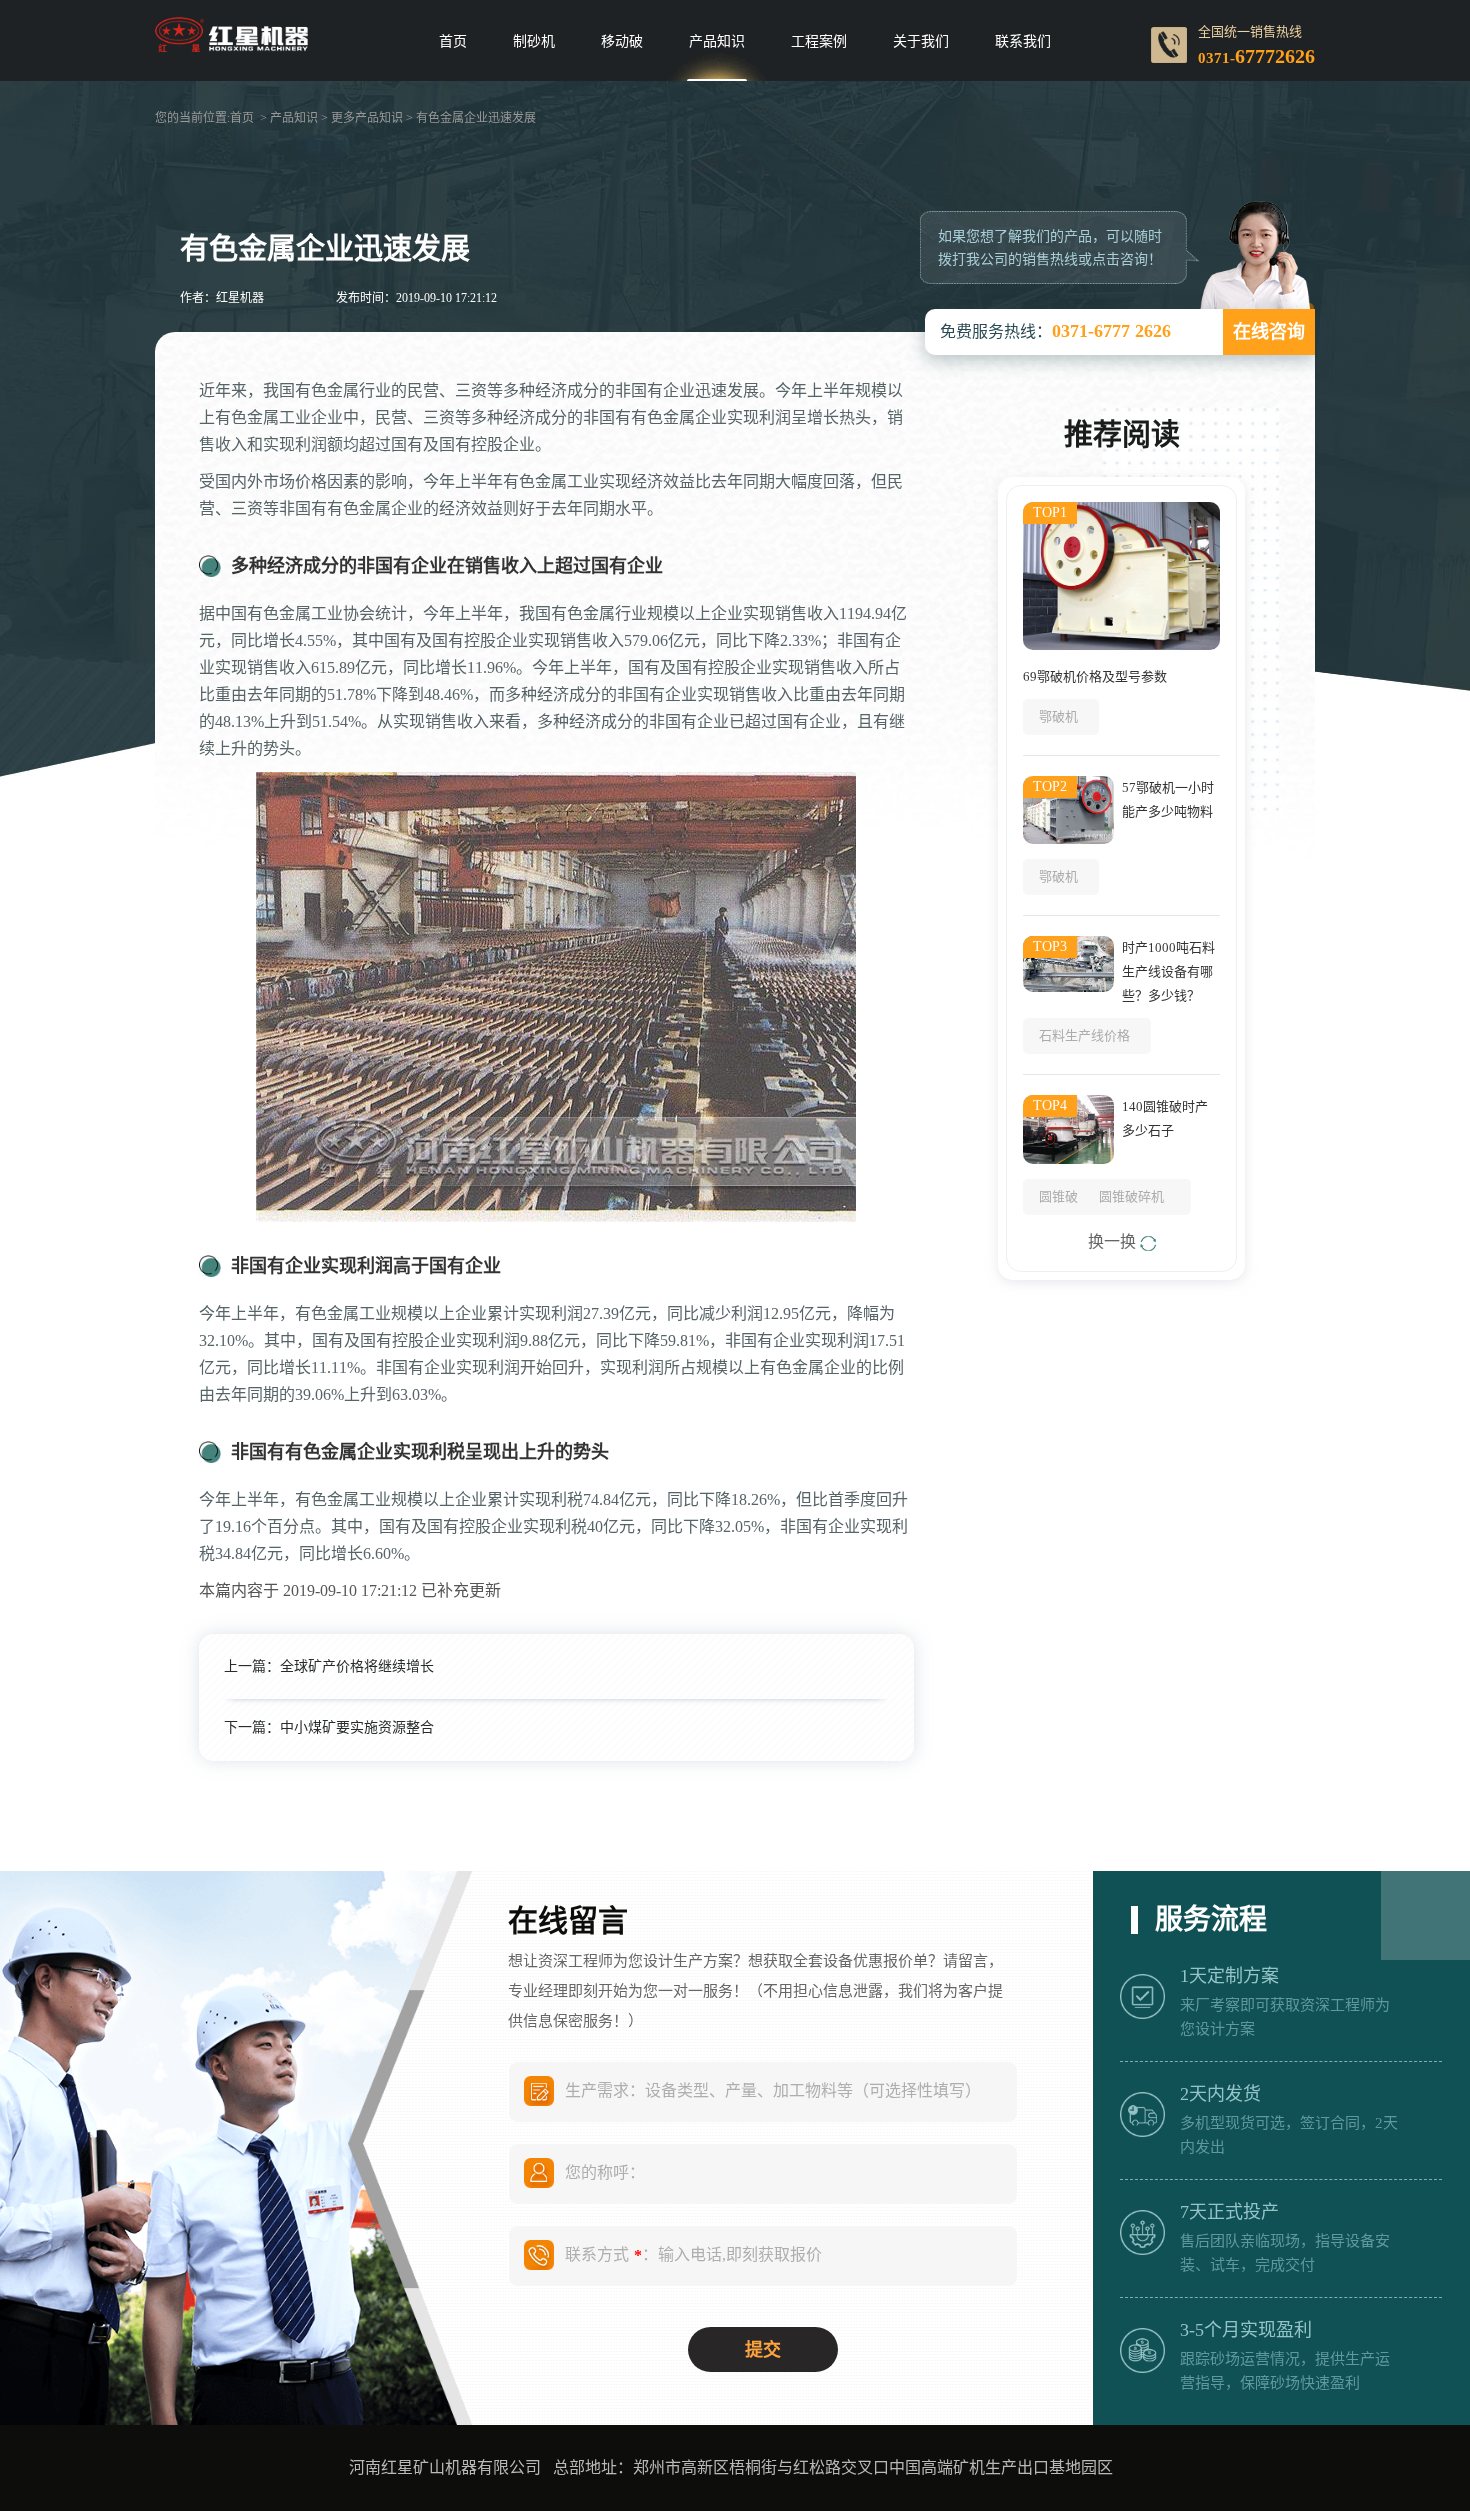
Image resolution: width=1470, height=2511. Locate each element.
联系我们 (1023, 42)
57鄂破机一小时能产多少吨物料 (1168, 799)
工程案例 (819, 42)
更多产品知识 (367, 118)
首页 (453, 42)
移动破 (622, 42)
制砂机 (534, 42)
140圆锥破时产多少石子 (1165, 1118)
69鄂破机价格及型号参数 (1095, 676)
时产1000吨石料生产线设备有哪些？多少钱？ (1168, 971)
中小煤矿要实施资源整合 (357, 1727)
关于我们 (921, 42)
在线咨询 (1269, 332)
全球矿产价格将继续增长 (357, 1666)
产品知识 (717, 42)
